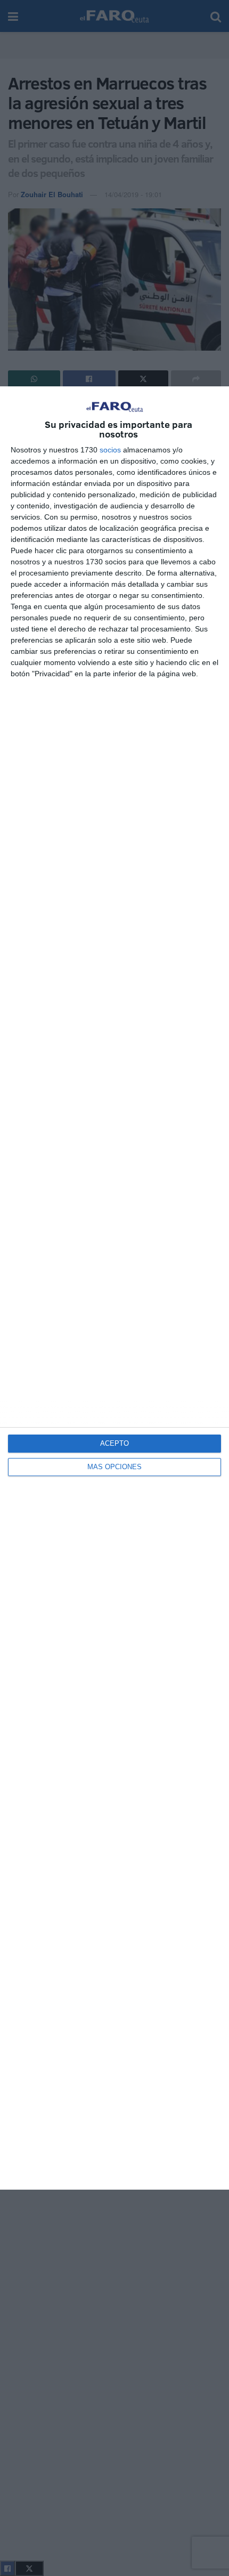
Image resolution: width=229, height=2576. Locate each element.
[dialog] (114, 1288)
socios (110, 450)
